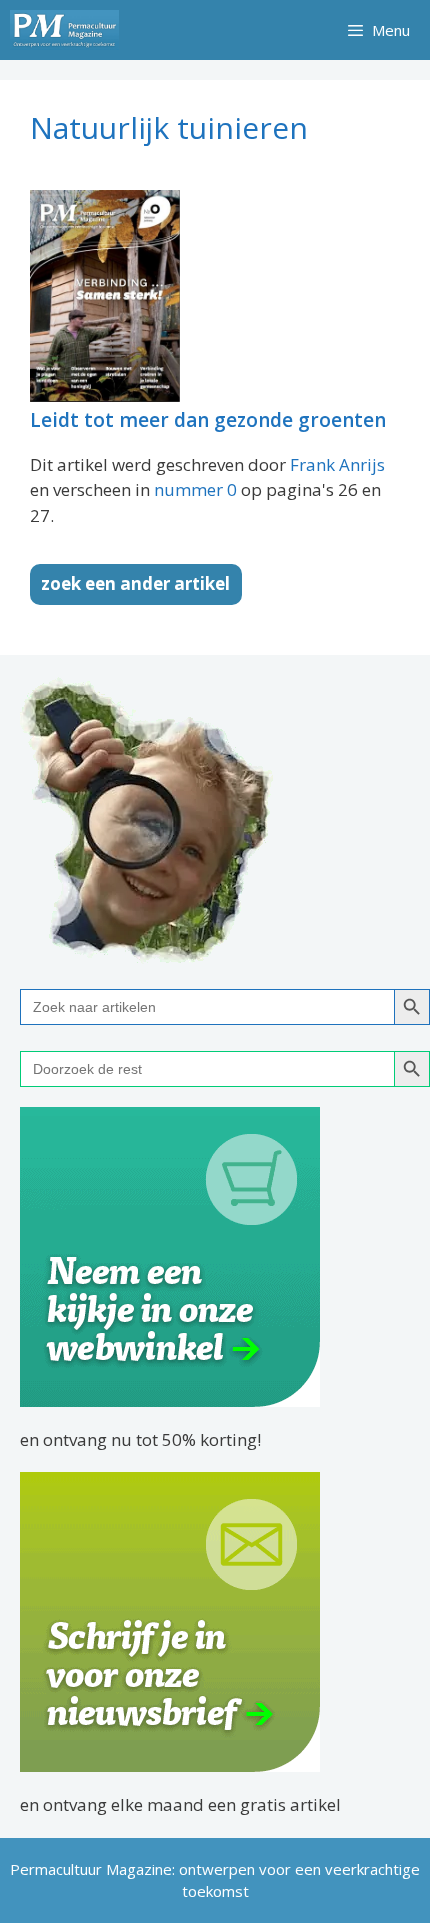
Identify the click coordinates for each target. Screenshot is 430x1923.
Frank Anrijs (337, 464)
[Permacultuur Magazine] (64, 30)
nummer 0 (195, 489)
